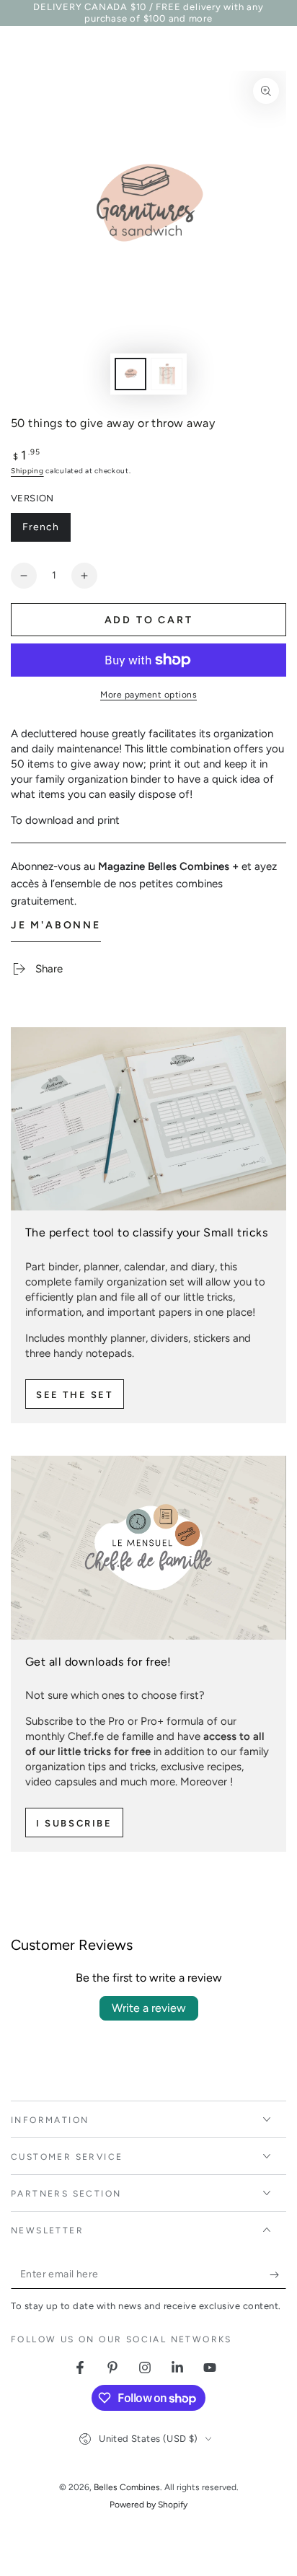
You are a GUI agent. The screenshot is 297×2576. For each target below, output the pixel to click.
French (46, 531)
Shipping (27, 471)
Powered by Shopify (148, 2505)
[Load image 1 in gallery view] (130, 374)
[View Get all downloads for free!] (148, 1547)
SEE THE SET (75, 1395)
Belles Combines (127, 2487)
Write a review (149, 2008)
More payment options (148, 695)
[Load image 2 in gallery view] (167, 374)
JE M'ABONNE (56, 925)
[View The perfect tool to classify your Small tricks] (148, 1119)
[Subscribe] (278, 2274)
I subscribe (74, 1823)
